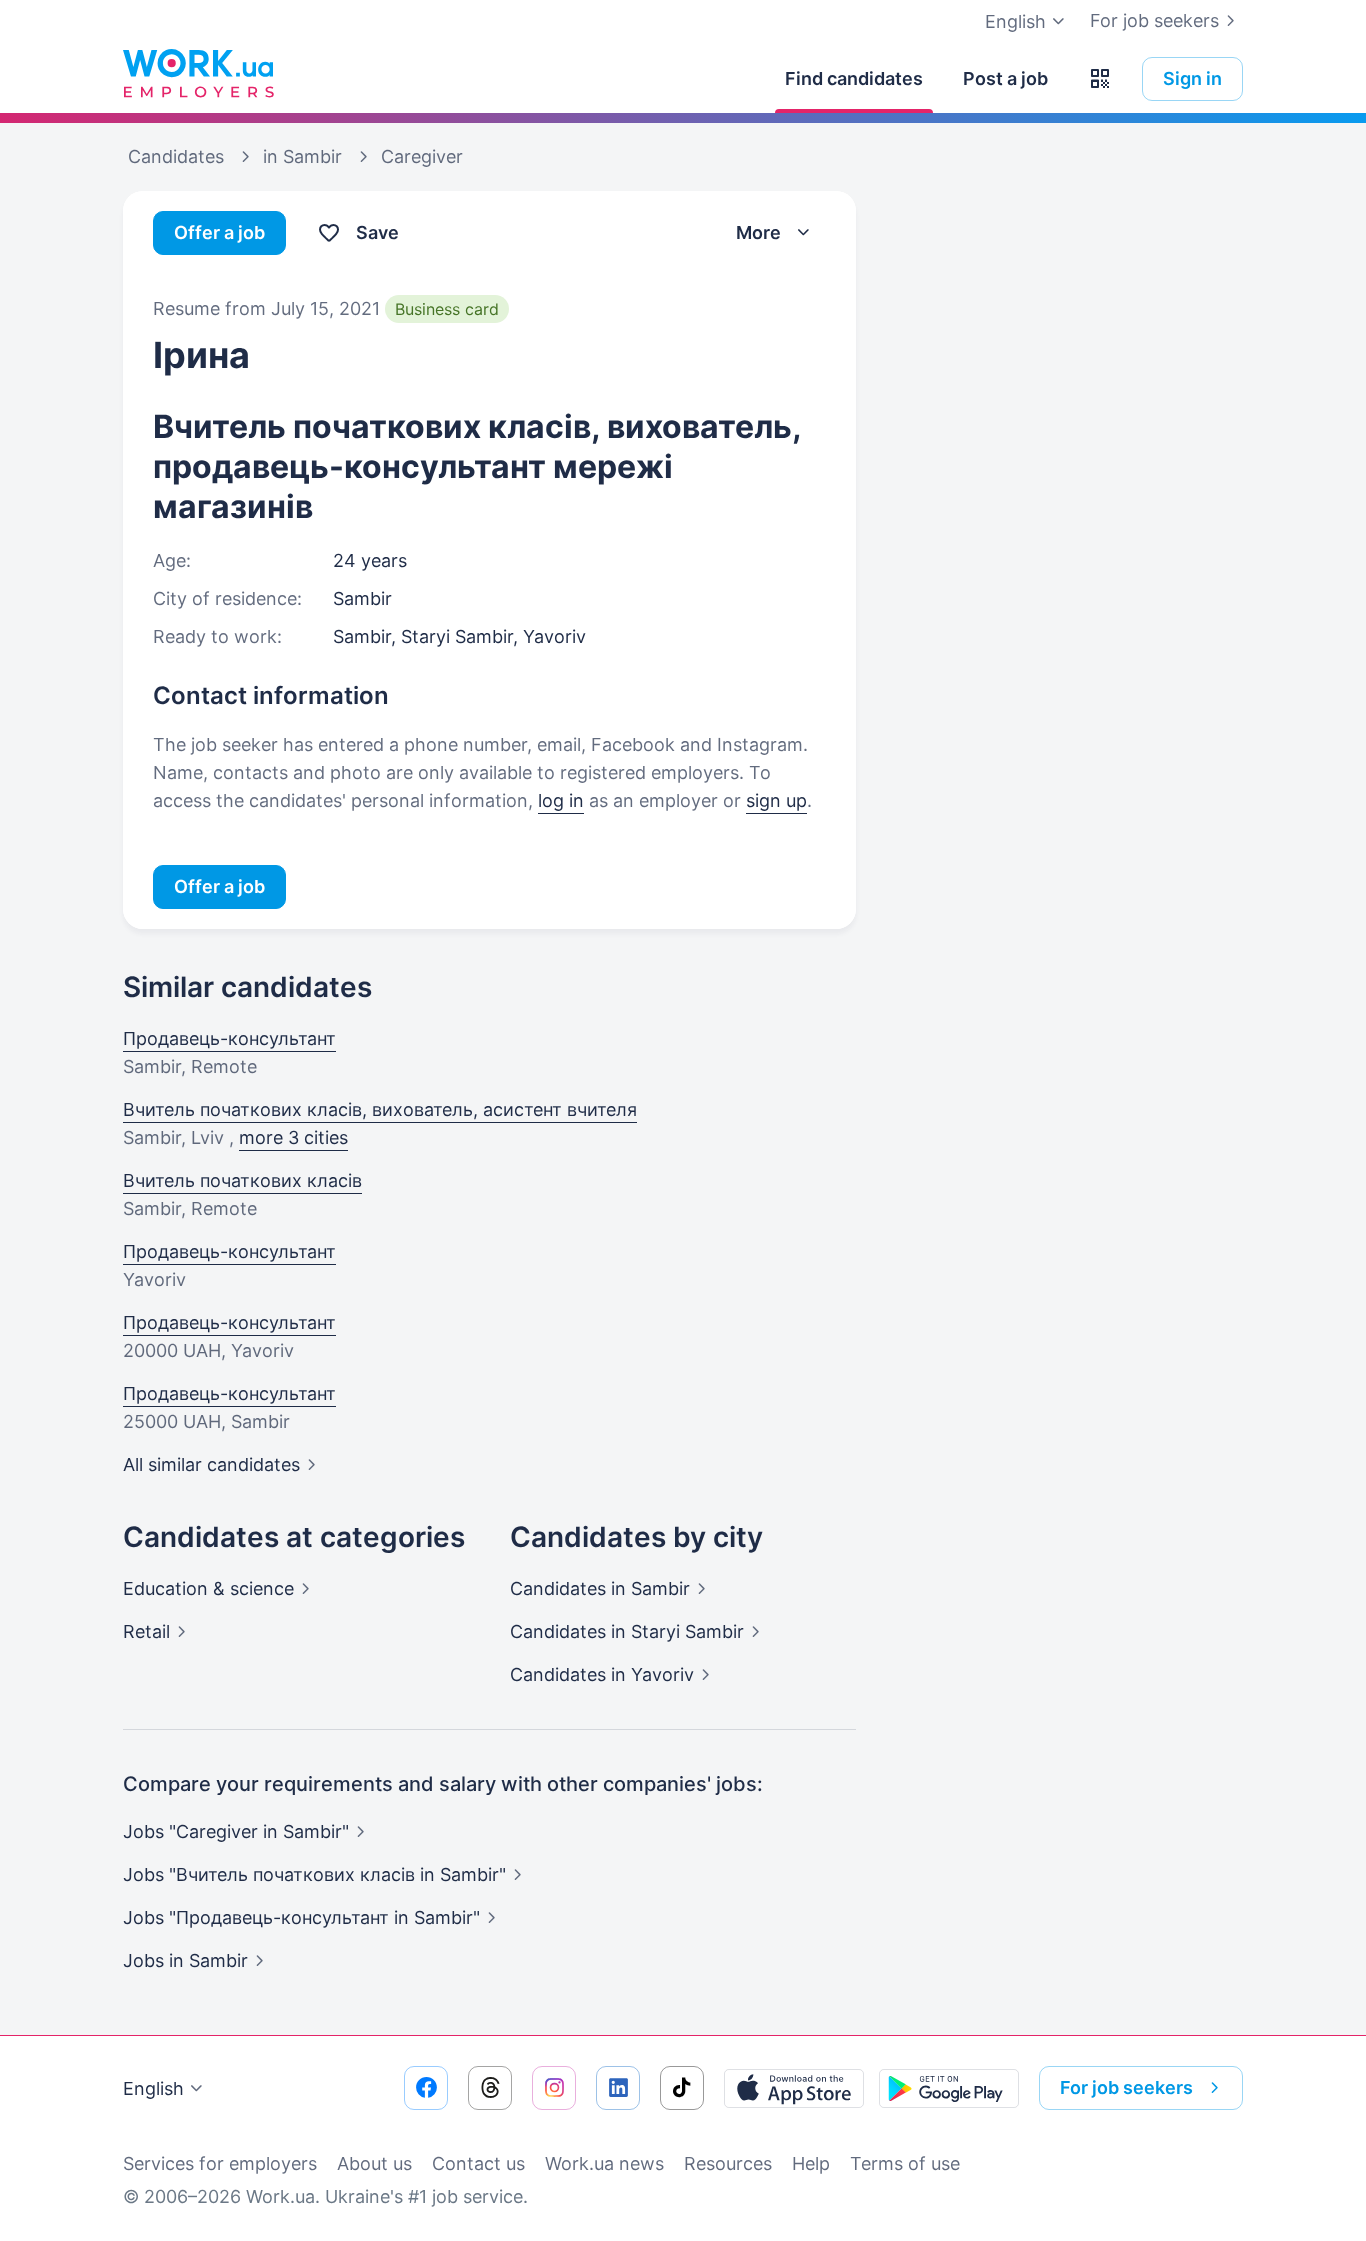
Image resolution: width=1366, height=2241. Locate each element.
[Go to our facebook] (426, 2088)
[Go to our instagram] (554, 2088)
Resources (728, 2163)
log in (561, 800)
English (153, 2088)
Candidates (600, 1588)
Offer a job (219, 232)
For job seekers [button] (1126, 2087)
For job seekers (1154, 20)
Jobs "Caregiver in (236, 1831)
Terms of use (905, 2163)
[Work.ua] (198, 74)
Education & (208, 1588)
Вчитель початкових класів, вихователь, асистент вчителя (380, 1109)
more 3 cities (293, 1137)
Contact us (478, 2163)
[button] (1100, 79)
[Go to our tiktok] (682, 2088)
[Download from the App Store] (794, 2088)
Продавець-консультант (229, 1038)
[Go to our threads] (490, 2088)
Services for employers (220, 2163)
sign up (776, 800)
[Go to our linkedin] (618, 2088)
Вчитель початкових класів (242, 1180)
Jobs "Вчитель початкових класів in (314, 1874)
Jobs (185, 1960)
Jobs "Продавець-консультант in (301, 1917)
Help (811, 2163)
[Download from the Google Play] (949, 2088)
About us (374, 2163)
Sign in (1192, 78)
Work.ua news (604, 2163)
